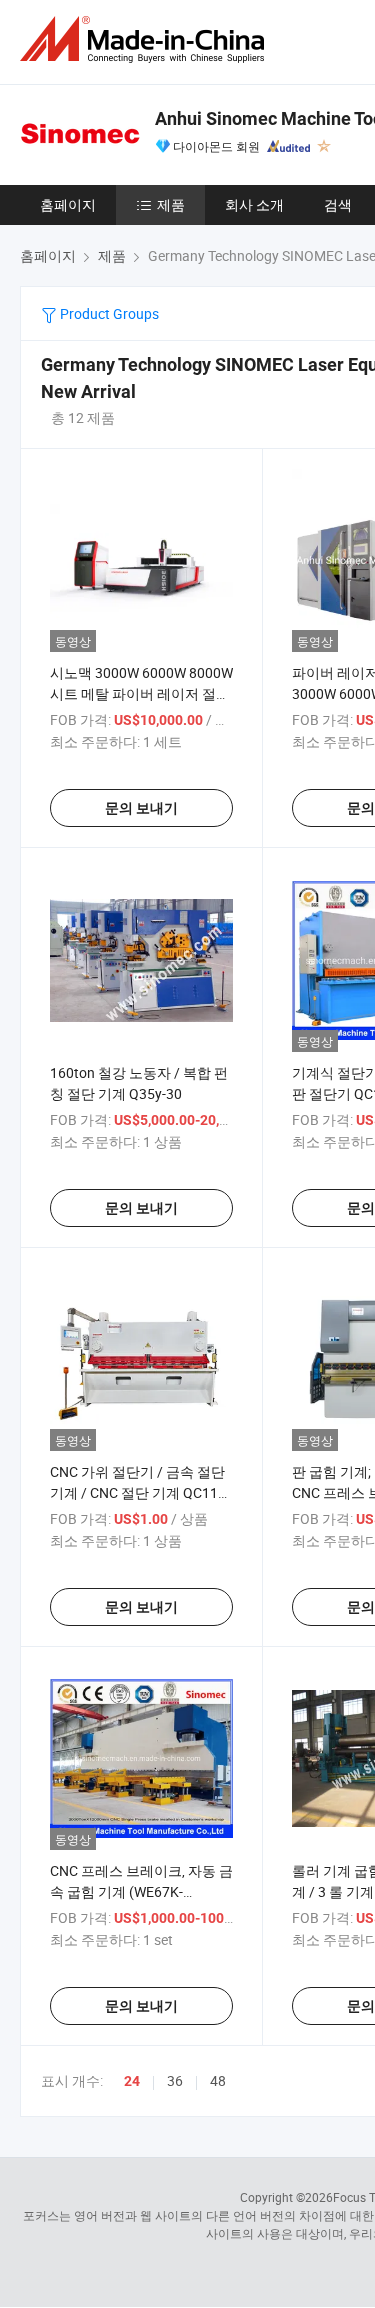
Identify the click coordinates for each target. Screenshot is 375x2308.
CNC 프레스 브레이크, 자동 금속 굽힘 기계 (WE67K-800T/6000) (141, 1891)
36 (175, 2080)
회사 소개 (254, 204)
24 (132, 2081)
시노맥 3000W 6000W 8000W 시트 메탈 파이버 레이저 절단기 (141, 693)
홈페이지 (68, 204)
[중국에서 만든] (146, 39)
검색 (338, 204)
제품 (171, 204)
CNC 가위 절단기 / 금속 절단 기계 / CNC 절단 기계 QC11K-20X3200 (140, 1492)
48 (218, 2080)
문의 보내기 (141, 808)
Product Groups (108, 313)
